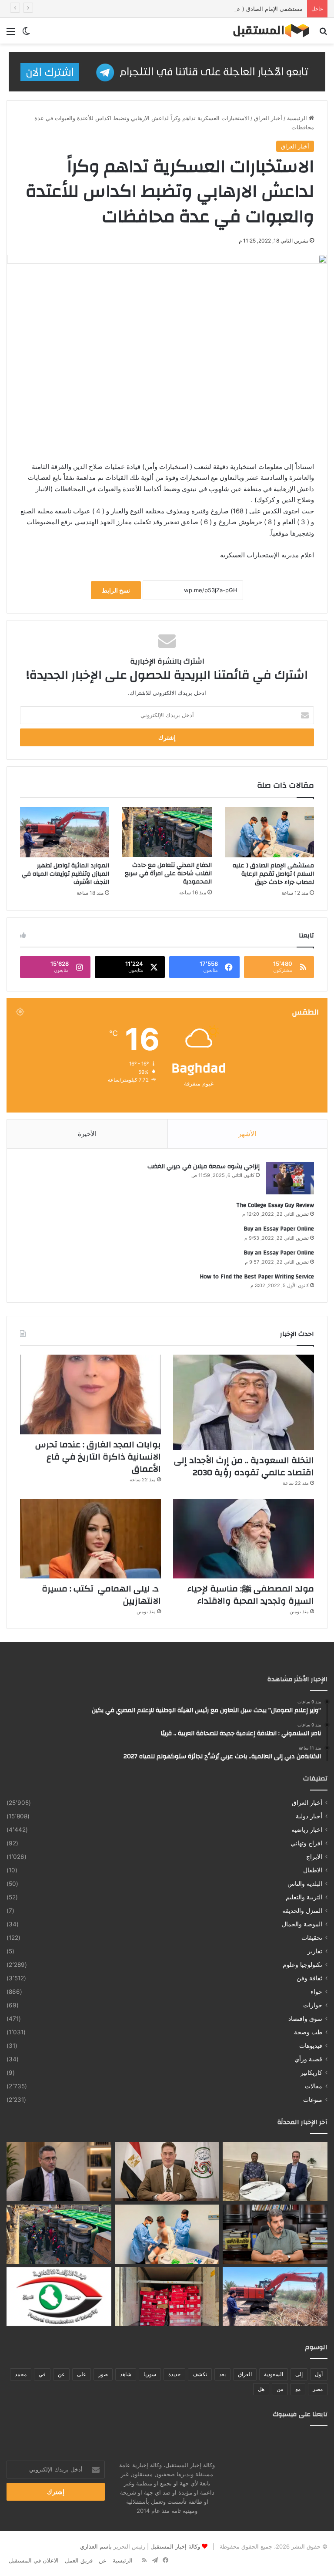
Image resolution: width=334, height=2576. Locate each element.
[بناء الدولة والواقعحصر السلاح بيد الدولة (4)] (275, 2234)
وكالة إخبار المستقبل (175, 2546)
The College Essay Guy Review (275, 1205)
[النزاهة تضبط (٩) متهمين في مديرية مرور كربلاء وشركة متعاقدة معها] (59, 2297)
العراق (245, 2374)
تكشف (200, 2374)
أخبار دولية (309, 1816)
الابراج (314, 1857)
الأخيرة (87, 1134)
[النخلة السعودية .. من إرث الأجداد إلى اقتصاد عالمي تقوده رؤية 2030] (244, 1402)
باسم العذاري (96, 2546)
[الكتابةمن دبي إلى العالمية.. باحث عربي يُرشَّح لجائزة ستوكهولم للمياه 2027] (59, 2171)
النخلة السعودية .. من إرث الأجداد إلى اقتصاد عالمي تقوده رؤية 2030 (244, 1466)
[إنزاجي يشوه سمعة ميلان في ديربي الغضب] (290, 1178)
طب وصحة (308, 2032)
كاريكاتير (311, 2073)
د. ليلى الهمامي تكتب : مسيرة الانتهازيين (101, 1595)
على (82, 2374)
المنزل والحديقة (302, 1911)
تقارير (315, 1951)
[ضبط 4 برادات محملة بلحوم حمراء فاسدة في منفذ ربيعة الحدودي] (167, 2297)
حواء (316, 1992)
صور (103, 2374)
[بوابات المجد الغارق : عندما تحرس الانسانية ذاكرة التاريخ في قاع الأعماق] (90, 1394)
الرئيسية (298, 118)
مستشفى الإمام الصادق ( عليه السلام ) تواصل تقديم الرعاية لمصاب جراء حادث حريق (200, 9)
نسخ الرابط (116, 590)
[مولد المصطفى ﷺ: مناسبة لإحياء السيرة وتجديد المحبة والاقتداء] (244, 1539)
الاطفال (313, 1870)
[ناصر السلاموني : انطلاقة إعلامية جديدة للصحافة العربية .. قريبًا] (167, 2171)
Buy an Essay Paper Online (279, 1229)
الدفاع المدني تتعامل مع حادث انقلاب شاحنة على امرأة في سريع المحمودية (168, 873)
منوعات (313, 2100)
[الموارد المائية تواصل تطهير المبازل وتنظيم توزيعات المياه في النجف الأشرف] (65, 832)
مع (298, 2389)
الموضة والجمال (302, 1924)
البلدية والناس (305, 1884)
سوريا (150, 2374)
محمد (21, 2374)
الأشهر (247, 1134)
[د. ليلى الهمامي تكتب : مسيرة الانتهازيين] (90, 1539)
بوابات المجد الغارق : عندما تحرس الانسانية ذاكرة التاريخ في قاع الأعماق (98, 1457)
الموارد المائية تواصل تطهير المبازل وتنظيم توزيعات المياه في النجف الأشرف (65, 874)
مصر (318, 2389)
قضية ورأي (308, 2059)
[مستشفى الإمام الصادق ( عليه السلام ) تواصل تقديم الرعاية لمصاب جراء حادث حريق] (269, 832)
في (42, 2374)
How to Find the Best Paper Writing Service (257, 1277)
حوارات (313, 2005)
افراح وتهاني (306, 1843)
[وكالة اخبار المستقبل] (267, 31)
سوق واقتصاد (305, 2019)
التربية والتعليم (304, 1897)
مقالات (314, 2086)
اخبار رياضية (307, 1830)
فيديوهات (311, 2046)
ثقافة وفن (309, 1978)
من (280, 2389)
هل (261, 2389)
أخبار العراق (268, 118)
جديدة (174, 2374)
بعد (222, 2374)
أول (319, 2374)
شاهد (126, 2374)
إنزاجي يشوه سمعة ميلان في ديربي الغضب (204, 1167)
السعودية (274, 2374)
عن (61, 2374)
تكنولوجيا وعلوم (302, 1965)
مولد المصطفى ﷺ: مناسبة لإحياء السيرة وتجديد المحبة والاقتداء (251, 1595)
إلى (299, 2374)
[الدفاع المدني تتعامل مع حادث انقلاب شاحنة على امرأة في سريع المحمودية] (167, 832)
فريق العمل (79, 2560)
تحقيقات (312, 1938)
